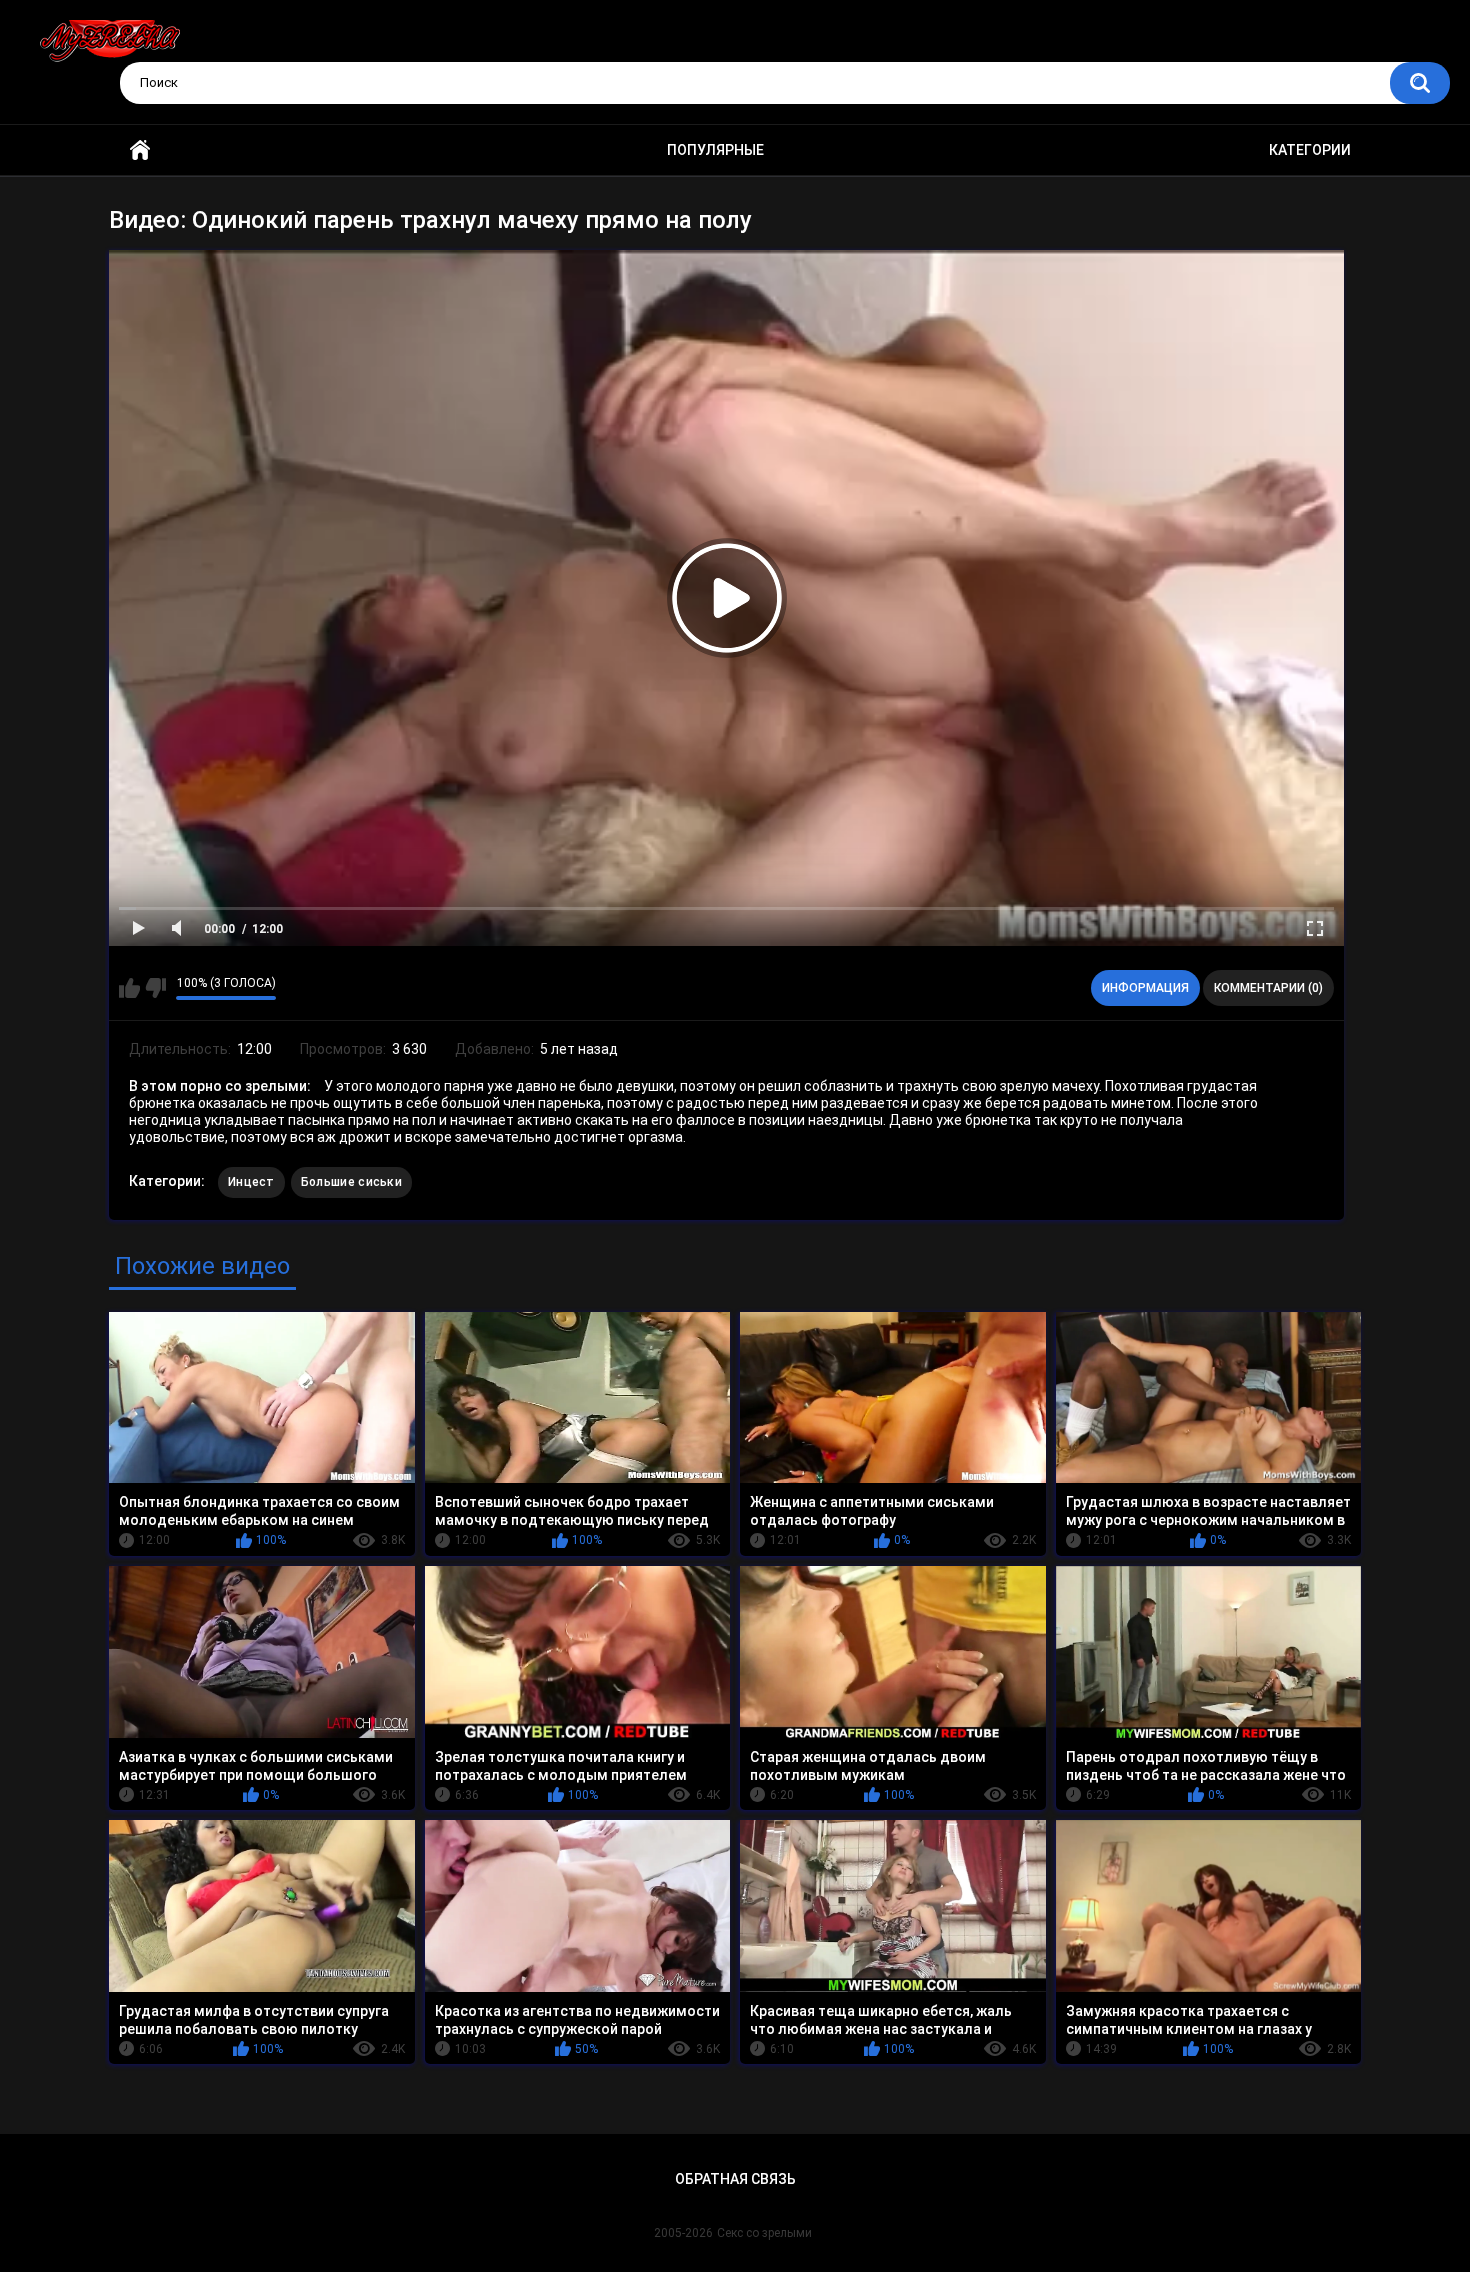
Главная (140, 150)
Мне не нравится (155, 988)
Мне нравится (129, 988)
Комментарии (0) (1268, 988)
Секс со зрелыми (764, 2233)
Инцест (251, 1182)
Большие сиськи (351, 1182)
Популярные (715, 150)
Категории (1310, 150)
